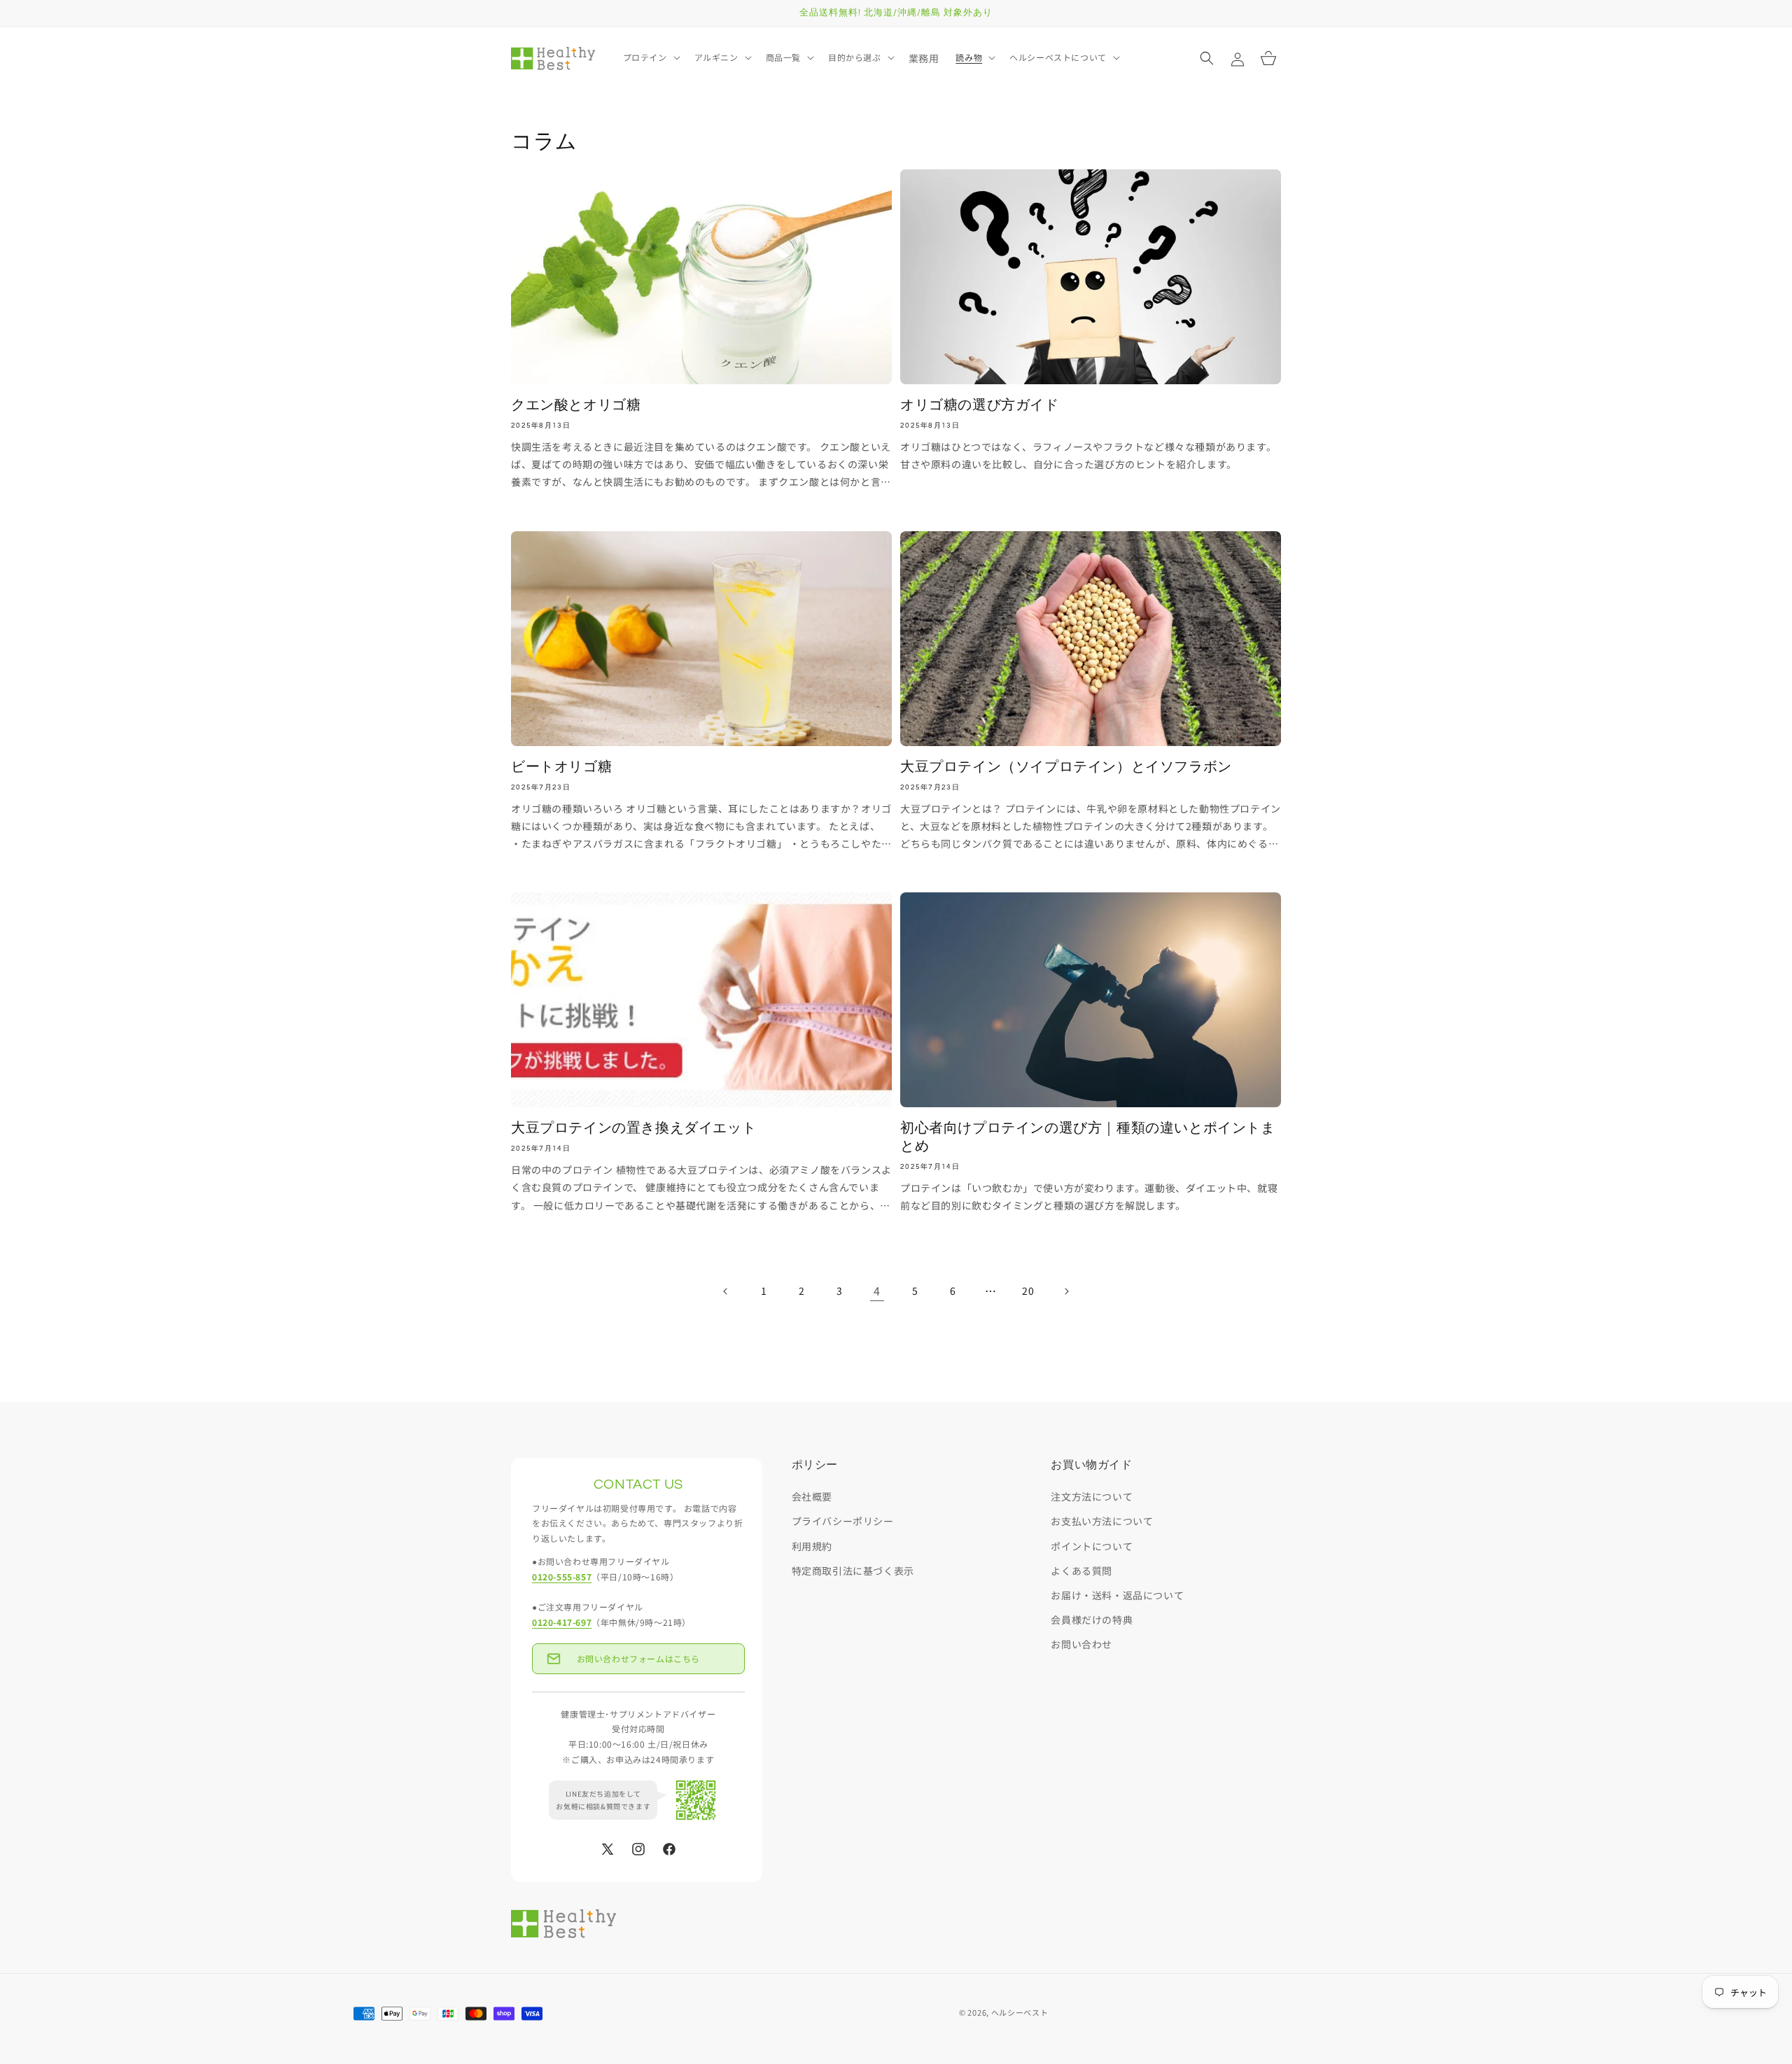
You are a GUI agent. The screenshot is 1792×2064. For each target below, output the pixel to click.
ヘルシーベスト (1020, 2012)
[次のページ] (1066, 1291)
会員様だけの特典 (1092, 1620)
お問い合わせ (1081, 1644)
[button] (650, 57)
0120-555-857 (562, 1577)
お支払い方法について (1102, 1521)
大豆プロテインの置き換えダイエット (633, 1128)
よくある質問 (1081, 1571)
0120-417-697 (562, 1622)
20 (1028, 1291)
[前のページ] (726, 1291)
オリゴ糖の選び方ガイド (980, 405)
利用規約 (812, 1546)
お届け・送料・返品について (1117, 1595)
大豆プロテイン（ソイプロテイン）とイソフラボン (1066, 767)
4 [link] (877, 1291)
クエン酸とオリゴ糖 (576, 405)
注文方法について (1092, 1496)
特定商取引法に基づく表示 (853, 1571)
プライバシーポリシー (843, 1521)
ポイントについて (1092, 1546)
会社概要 (812, 1496)
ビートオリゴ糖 (561, 767)
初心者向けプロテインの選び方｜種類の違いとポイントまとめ (1088, 1137)
